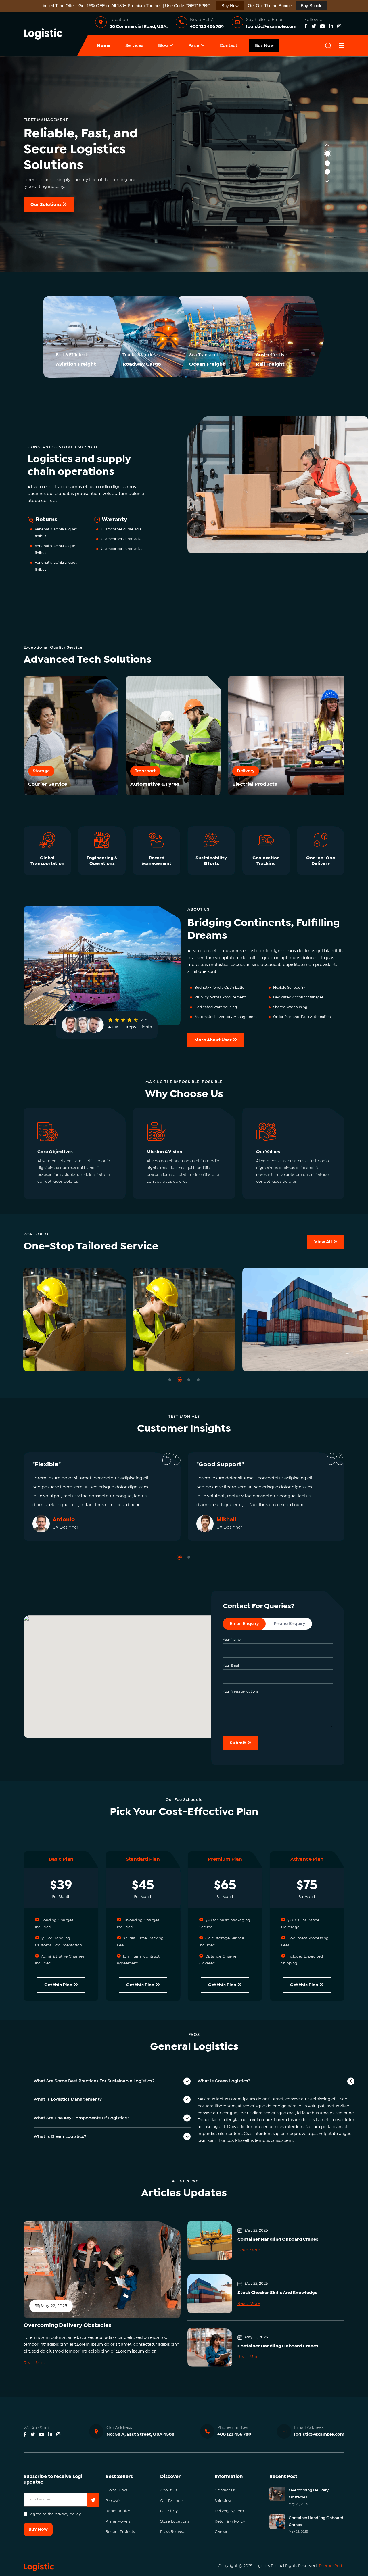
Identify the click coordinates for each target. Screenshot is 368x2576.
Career (221, 2532)
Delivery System (229, 2511)
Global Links (117, 2490)
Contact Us (225, 2490)
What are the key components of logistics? (81, 2118)
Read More (35, 2363)
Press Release (173, 2532)
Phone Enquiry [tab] (289, 1624)
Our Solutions (46, 205)
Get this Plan (59, 1985)
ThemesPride (331, 2566)
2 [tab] (327, 163)
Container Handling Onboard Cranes (278, 2239)
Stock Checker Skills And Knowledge (277, 2293)
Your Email (231, 1666)
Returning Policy (230, 2521)
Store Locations (175, 2521)
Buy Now (264, 46)
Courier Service (48, 784)
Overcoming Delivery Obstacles (68, 2325)
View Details (121, 1361)
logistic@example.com (271, 27)
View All (324, 1242)
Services (134, 46)
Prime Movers (118, 2521)
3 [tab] (327, 172)
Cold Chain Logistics (134, 1352)
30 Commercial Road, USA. (139, 27)
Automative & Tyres (155, 784)
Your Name (232, 1640)
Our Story (169, 2511)
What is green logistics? (60, 2137)
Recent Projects (120, 2532)
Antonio (64, 1520)
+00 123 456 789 (207, 27)
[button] (170, 1380)
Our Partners (172, 2501)
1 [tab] (328, 153)
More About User (213, 1040)
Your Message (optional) (242, 1692)
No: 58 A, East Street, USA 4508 (140, 2434)
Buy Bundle (312, 6)
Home (104, 46)
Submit (238, 1743)
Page (194, 46)
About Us (169, 2490)
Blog (163, 46)
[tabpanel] (184, 164)
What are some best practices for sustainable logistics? (94, 2081)
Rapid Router (118, 2511)
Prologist (114, 2501)
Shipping (223, 2501)
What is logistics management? (68, 2099)
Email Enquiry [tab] (244, 1624)
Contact (228, 46)
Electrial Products (255, 784)
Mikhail (226, 1520)
